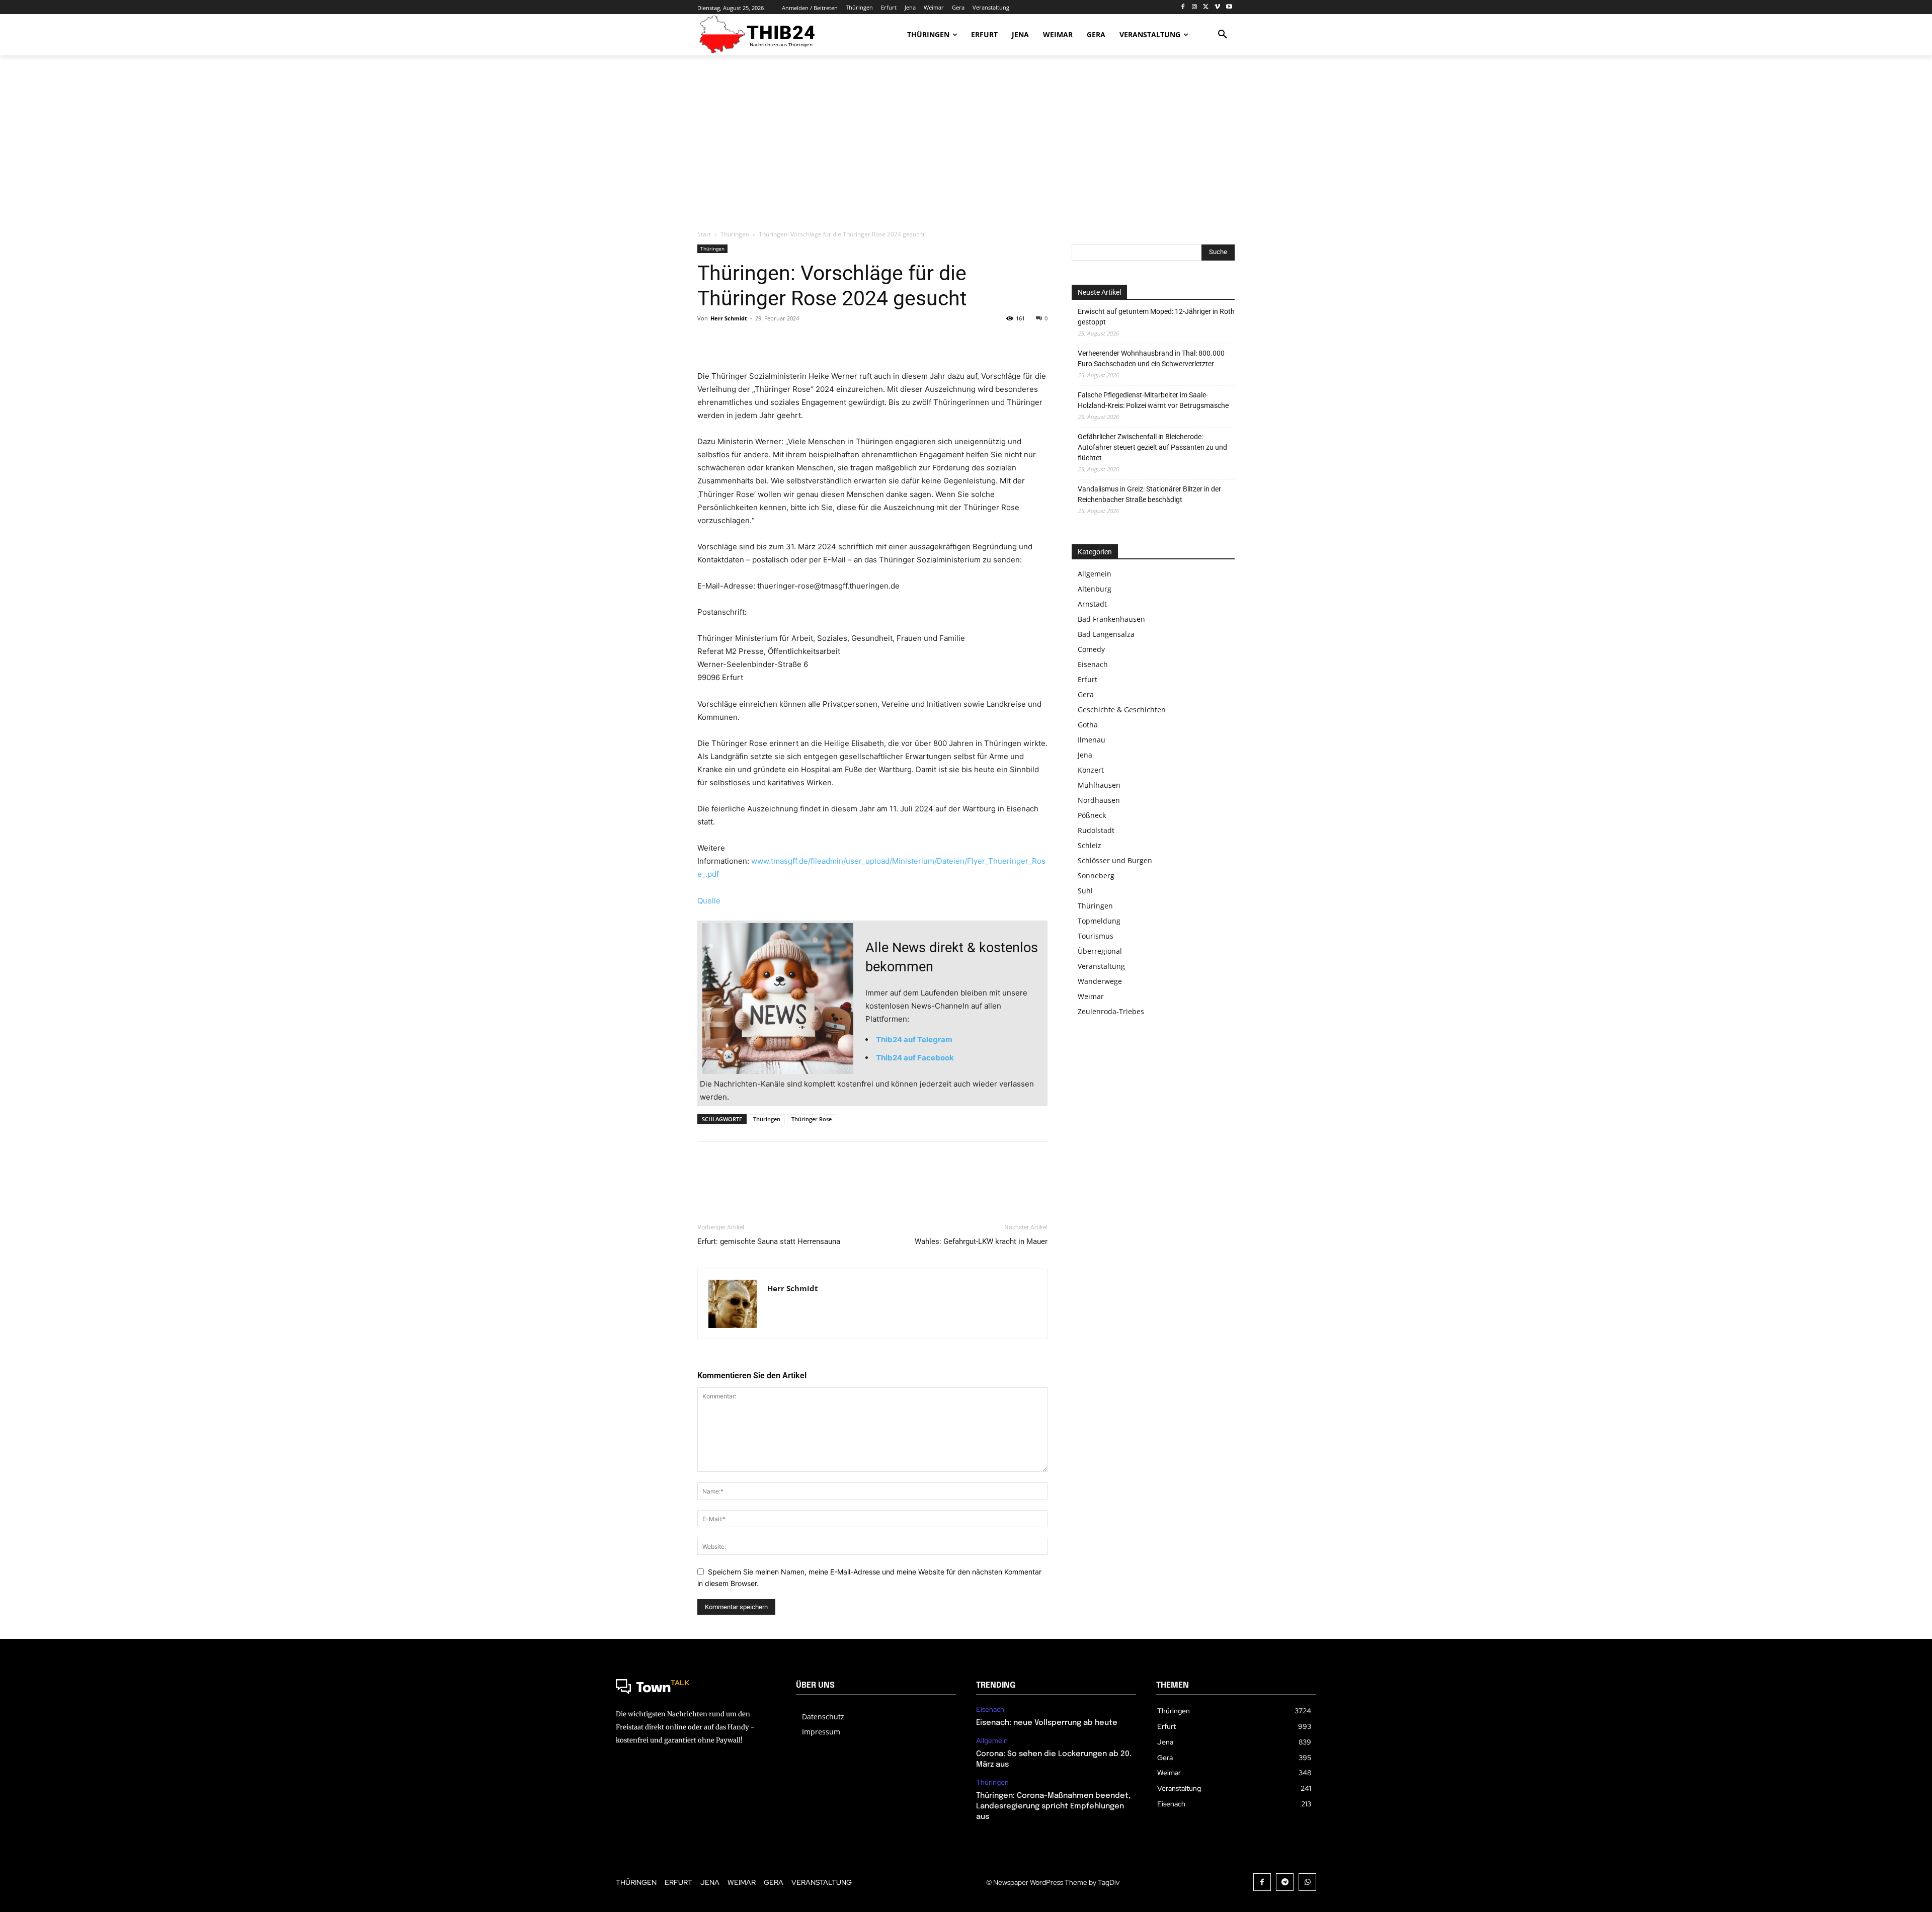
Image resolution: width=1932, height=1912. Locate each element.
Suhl (1085, 891)
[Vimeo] (1217, 7)
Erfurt (1088, 679)
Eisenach (1093, 664)
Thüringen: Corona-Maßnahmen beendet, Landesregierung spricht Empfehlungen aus (1053, 1806)
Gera (1086, 694)
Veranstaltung (1101, 966)
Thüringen (735, 234)
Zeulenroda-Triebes (1111, 1011)
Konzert (1091, 770)
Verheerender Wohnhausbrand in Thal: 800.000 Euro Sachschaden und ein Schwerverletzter (1151, 358)
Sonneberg (1096, 876)
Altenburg (1095, 589)
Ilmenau (1092, 740)
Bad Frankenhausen (1111, 619)
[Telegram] (1285, 1882)
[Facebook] (1183, 7)
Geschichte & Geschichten (1122, 710)
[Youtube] (1229, 7)
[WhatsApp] (777, 341)
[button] (1223, 35)
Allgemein (1095, 574)
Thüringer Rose (812, 1119)
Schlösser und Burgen (1115, 860)
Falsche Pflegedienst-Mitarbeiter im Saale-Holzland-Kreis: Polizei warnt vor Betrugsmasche (1153, 400)
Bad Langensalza (1106, 634)
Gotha (1088, 725)
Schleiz (1090, 845)
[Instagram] (1195, 7)
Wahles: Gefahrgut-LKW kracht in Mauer (981, 1241)
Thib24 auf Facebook (915, 1058)
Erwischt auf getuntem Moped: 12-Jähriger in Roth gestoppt (1156, 317)
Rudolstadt (1096, 830)
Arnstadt (1092, 604)
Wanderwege (1100, 981)
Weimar (1091, 996)
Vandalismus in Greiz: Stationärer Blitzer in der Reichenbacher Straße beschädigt (1149, 494)
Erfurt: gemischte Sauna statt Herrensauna (769, 1241)
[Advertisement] (966, 143)
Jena (1085, 755)
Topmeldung (1099, 921)
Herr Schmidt (729, 318)
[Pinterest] (754, 341)
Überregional (1100, 951)
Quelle (709, 901)
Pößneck (1092, 815)
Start (704, 234)
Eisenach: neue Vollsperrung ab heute (1047, 1723)
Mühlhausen (1099, 785)
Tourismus (1096, 936)
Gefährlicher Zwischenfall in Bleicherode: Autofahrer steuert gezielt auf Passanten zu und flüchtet (1152, 447)
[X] (1206, 7)
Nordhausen (1099, 800)
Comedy (1091, 649)
